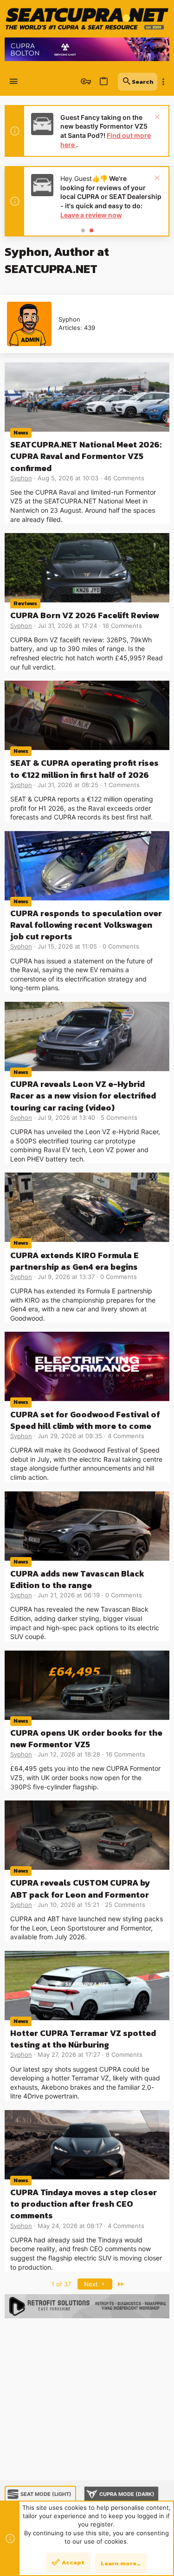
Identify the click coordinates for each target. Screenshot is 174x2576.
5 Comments (119, 1117)
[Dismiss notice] (156, 118)
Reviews (25, 603)
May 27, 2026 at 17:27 (69, 2055)
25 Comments (125, 1905)
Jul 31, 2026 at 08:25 (68, 785)
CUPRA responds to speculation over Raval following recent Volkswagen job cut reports (86, 925)
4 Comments (126, 1436)
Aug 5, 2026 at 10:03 (68, 478)
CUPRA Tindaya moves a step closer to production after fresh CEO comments (84, 2204)
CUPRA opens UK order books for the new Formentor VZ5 (86, 1738)
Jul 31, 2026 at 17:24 (67, 626)
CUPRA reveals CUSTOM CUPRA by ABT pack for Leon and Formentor (80, 1888)
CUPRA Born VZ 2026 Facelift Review (85, 615)
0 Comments (121, 946)
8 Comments (124, 2055)
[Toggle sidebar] (163, 82)
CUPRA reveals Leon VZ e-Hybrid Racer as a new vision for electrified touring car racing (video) (83, 1096)
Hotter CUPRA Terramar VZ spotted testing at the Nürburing (83, 2039)
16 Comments (122, 626)
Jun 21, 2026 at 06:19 (69, 1595)
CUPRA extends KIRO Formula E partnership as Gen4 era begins (74, 1261)
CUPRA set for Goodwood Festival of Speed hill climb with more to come (85, 1420)
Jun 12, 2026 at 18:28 (69, 1754)
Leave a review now (91, 215)
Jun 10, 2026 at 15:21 (68, 1905)
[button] (14, 82)
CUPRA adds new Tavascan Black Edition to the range (77, 1579)
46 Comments (124, 478)
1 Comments (122, 785)
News (21, 432)
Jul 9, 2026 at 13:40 (66, 1117)
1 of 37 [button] (61, 2284)
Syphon (21, 478)
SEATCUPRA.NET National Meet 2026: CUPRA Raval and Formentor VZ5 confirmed (86, 456)
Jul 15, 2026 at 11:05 (67, 946)
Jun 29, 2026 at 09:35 (70, 1436)
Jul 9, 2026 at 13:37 (66, 1277)
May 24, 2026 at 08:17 (70, 2226)
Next (92, 2284)
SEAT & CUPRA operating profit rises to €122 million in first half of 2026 (84, 769)
